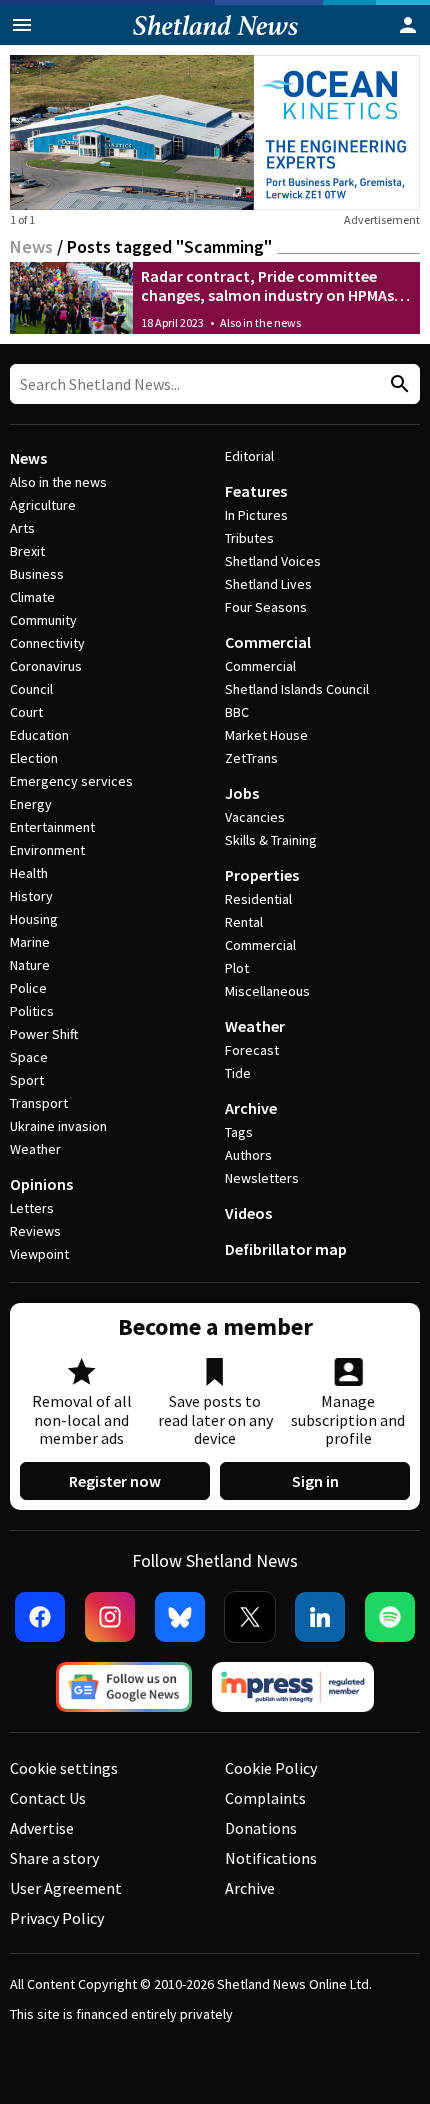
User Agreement (66, 1888)
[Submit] (397, 384)
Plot (237, 968)
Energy (31, 804)
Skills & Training (271, 840)
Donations (261, 1828)
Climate (32, 597)
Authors (248, 1155)
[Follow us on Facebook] (40, 1617)
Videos (248, 1213)
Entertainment (52, 827)
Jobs (242, 793)
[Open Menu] (22, 25)
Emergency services (71, 781)
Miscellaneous (267, 991)
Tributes (249, 538)
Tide (238, 1073)
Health (29, 873)
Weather (35, 1149)
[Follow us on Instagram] (110, 1617)
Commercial (268, 642)
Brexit (27, 551)
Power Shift (44, 1034)
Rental (244, 922)
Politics (32, 1011)
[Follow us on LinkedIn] (320, 1617)
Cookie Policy (271, 1768)
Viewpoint (39, 1254)
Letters (32, 1208)
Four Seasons (266, 607)
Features (256, 491)
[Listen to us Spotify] (390, 1617)
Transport (39, 1103)
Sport (27, 1080)
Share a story (54, 1858)
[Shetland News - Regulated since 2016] (293, 1687)
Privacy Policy (57, 1918)
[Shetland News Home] (215, 39)
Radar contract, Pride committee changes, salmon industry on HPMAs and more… (267, 295)
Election (34, 758)
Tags (239, 1132)
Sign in (315, 1481)
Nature (30, 965)
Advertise (42, 1828)
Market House (266, 735)
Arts (22, 528)
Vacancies (255, 817)
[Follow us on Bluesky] (180, 1617)
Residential (258, 899)
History (31, 896)
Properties (262, 875)
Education (39, 735)
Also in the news (260, 322)
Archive (251, 1108)
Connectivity (47, 643)
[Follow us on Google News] (124, 1687)
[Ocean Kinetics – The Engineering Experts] (215, 132)
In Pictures (256, 515)
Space (29, 1057)
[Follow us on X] (250, 1617)
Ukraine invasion (58, 1126)
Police (28, 988)
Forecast (252, 1050)
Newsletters (262, 1178)
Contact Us (48, 1798)
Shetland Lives (268, 584)
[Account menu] (408, 25)
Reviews (35, 1231)
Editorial (249, 456)
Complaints (265, 1798)
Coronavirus (46, 666)
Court (26, 712)
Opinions (41, 1184)
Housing (34, 919)
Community (43, 620)
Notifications (271, 1858)
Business (37, 574)
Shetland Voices (273, 561)
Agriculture (43, 505)
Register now (115, 1481)
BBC (237, 712)
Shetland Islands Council (297, 689)
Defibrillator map (286, 1249)
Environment (47, 850)
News (31, 246)
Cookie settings (64, 1768)
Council (31, 689)
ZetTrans (251, 758)
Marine (30, 942)
